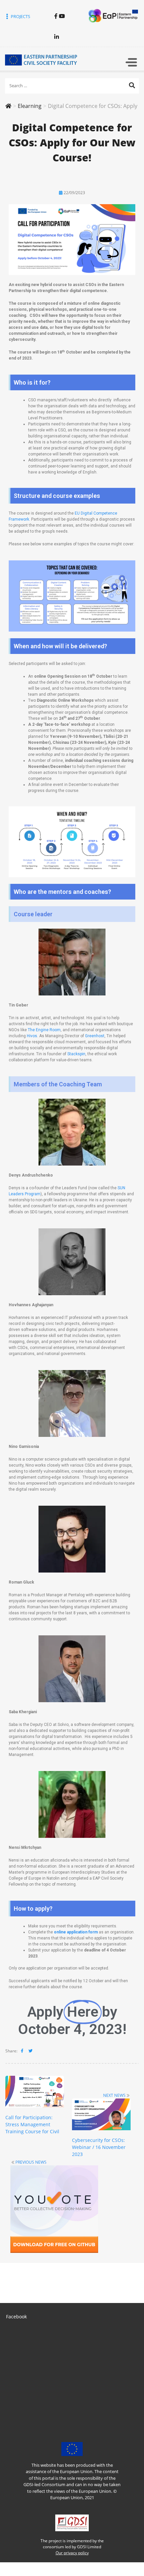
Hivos (32, 1036)
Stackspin (76, 1054)
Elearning (30, 106)
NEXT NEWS (114, 2095)
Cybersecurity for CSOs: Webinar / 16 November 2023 (99, 2147)
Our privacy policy (72, 2553)
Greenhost (95, 1036)
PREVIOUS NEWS (31, 2162)
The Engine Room (44, 1030)
